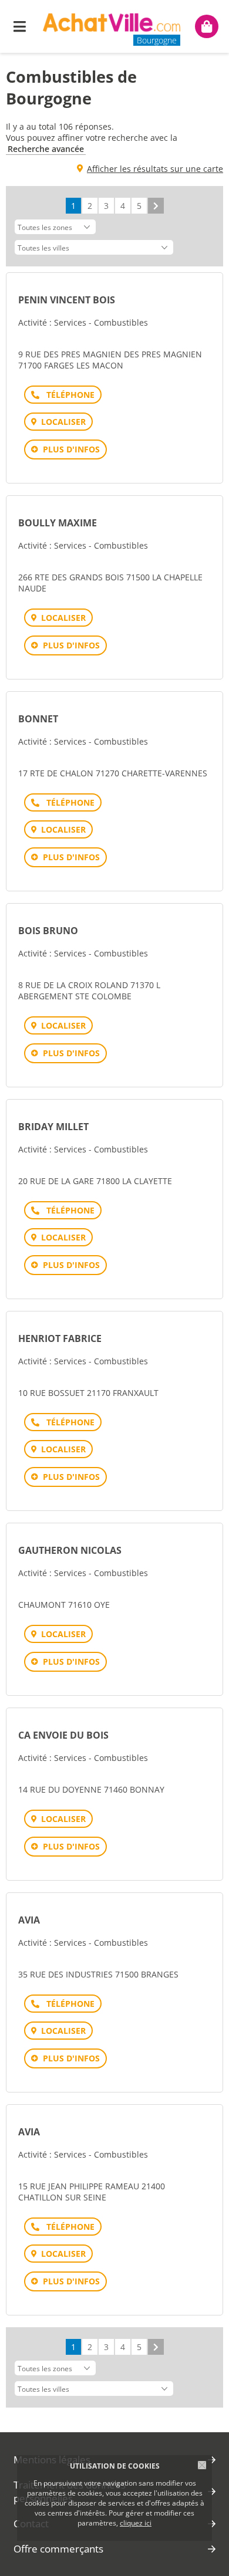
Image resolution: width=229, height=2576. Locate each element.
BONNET (38, 719)
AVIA (29, 1920)
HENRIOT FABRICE (60, 1338)
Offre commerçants (58, 2549)
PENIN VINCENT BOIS (67, 300)
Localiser (63, 422)
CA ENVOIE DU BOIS (63, 1735)
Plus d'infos (71, 449)
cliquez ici (136, 2523)
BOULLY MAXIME (58, 523)
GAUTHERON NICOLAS (70, 1550)
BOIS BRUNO (48, 931)
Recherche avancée (46, 149)
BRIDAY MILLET (53, 1127)
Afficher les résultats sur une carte (155, 169)
